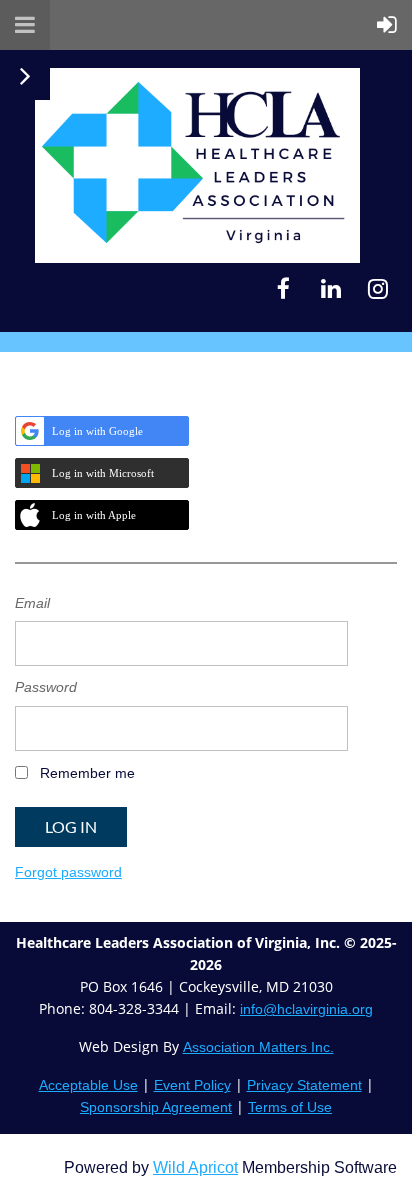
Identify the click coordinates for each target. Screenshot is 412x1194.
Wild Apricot (195, 1167)
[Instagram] (377, 288)
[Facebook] (283, 288)
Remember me (87, 773)
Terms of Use (290, 1107)
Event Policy (192, 1085)
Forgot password (68, 872)
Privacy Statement (304, 1085)
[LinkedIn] (330, 288)
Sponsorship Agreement (156, 1107)
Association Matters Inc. (258, 1047)
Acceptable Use (88, 1085)
